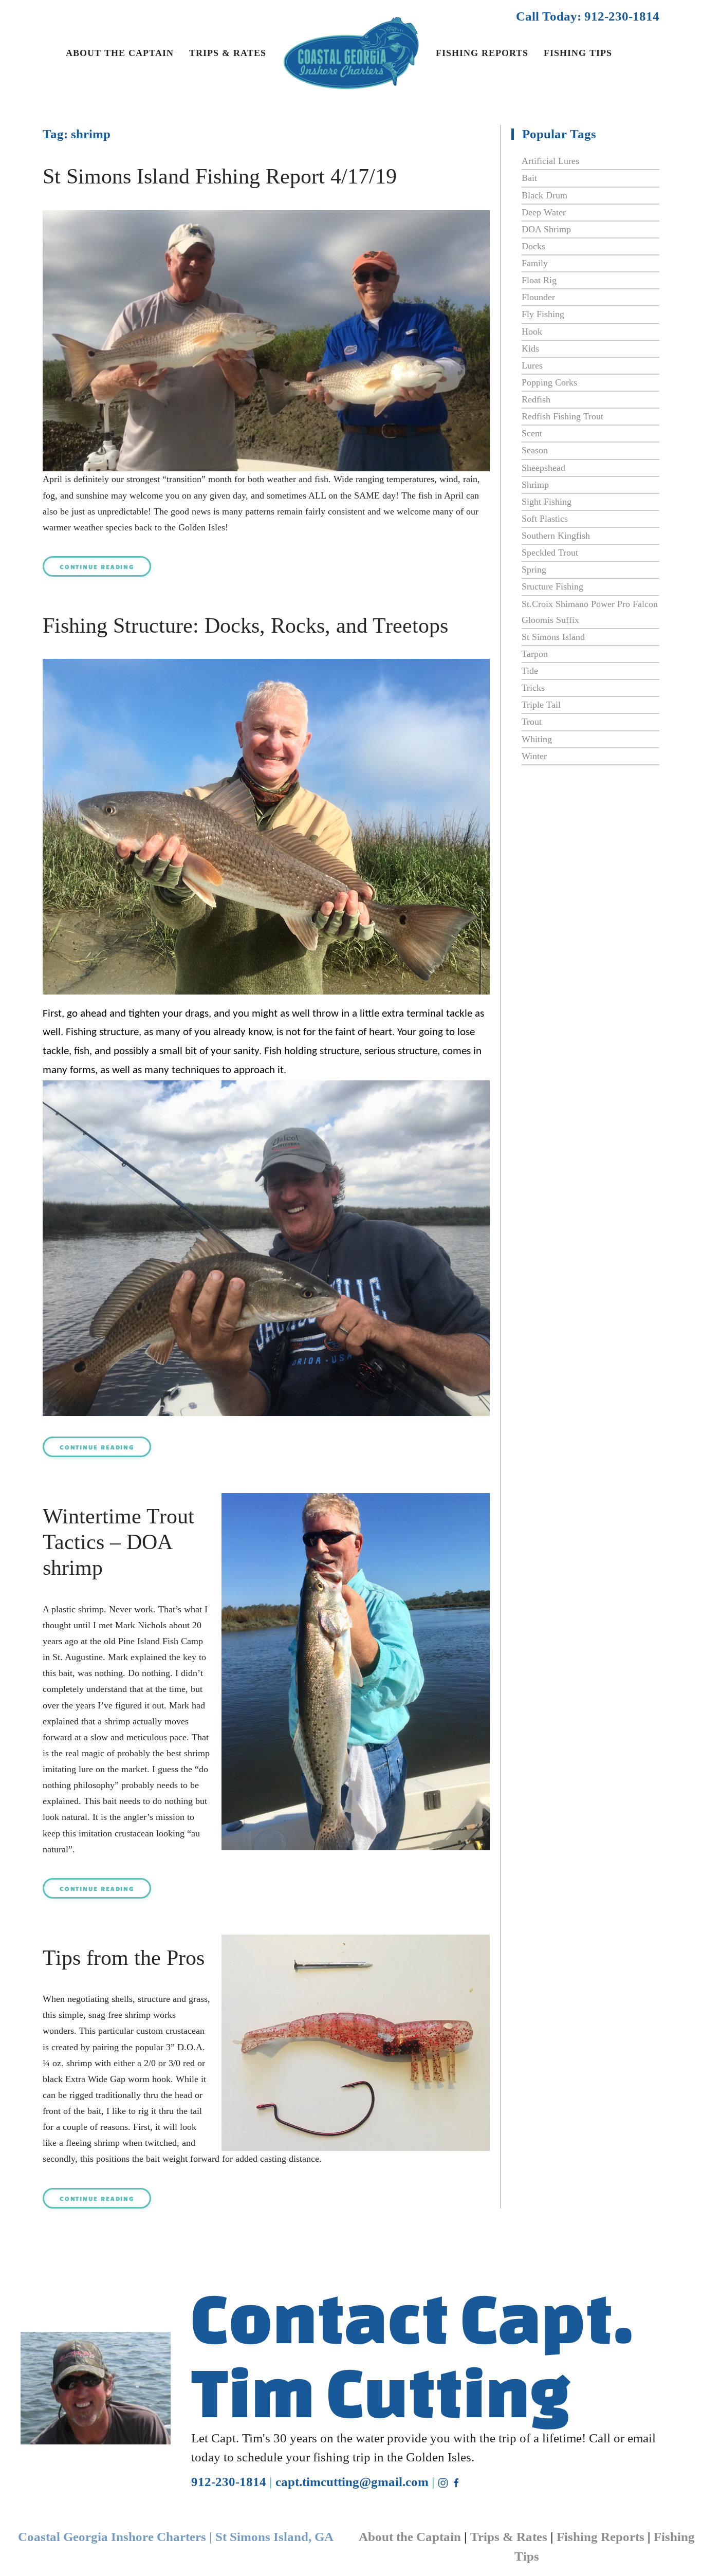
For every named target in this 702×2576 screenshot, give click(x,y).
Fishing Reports (482, 53)
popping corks (549, 382)
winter (534, 756)
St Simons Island (553, 637)
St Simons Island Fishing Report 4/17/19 (220, 176)
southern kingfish (556, 536)
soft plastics (545, 519)
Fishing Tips (578, 53)
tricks (533, 688)
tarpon (535, 654)
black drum (544, 195)
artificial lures (550, 161)
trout (532, 722)
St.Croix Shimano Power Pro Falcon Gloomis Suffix (590, 612)
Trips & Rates (228, 53)
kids (530, 348)
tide (530, 671)
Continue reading (97, 566)
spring (534, 569)
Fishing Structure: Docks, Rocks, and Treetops (245, 625)
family (535, 263)
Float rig (539, 280)
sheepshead (543, 468)
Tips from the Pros (124, 1958)
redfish (536, 399)
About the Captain (120, 53)
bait (529, 178)
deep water (544, 212)
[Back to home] (351, 61)
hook (532, 332)
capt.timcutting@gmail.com (352, 2482)
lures (532, 365)
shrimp (535, 485)
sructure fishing (552, 586)
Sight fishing (547, 502)
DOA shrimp (546, 229)
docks (533, 246)
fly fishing (543, 314)
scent (532, 433)
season (535, 450)
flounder (538, 297)
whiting (537, 739)
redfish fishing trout (562, 416)
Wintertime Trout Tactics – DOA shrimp (118, 1542)
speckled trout (550, 553)
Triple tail (541, 705)
